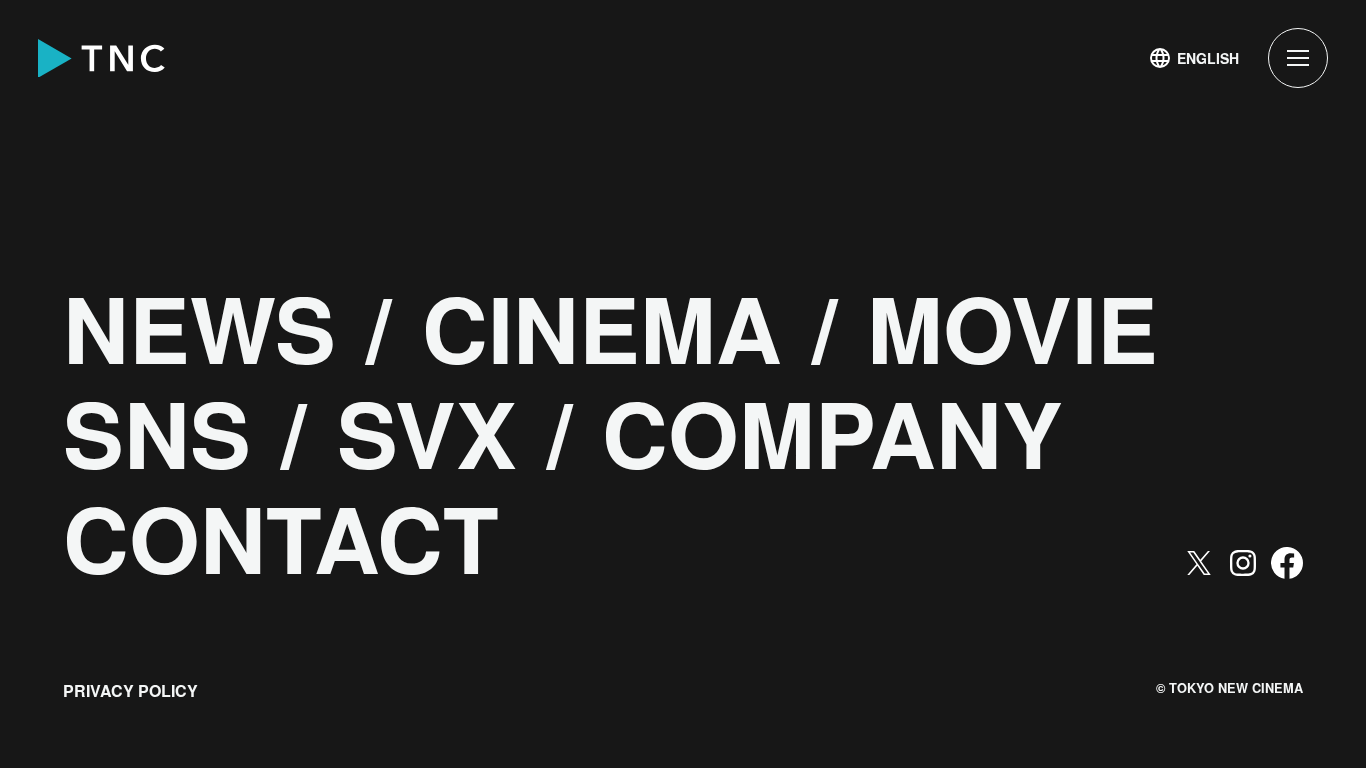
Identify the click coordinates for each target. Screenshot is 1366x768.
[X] (1199, 563)
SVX (427, 433)
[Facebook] (1287, 563)
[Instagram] (1243, 563)
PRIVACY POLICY (130, 690)
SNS (157, 433)
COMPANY (832, 433)
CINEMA (602, 328)
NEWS (199, 328)
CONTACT (281, 538)
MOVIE (1012, 328)
